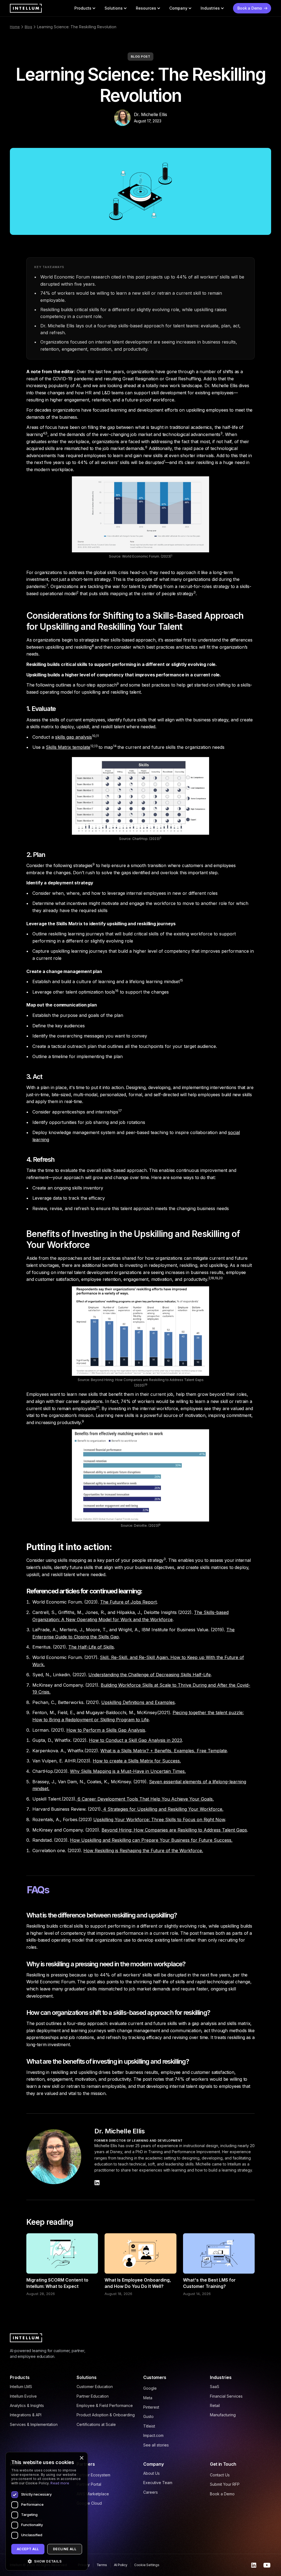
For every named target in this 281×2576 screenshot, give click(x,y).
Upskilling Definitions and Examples (138, 1702)
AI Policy (121, 2565)
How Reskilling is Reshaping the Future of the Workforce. (143, 1851)
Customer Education (95, 2387)
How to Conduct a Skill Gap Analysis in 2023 (135, 1740)
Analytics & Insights (27, 2405)
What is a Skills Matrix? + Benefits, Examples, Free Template (164, 1751)
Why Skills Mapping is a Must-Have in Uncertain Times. (128, 1771)
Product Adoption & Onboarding (106, 2415)
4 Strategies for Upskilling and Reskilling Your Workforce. (163, 1809)
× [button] (81, 2458)
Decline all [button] (65, 2549)
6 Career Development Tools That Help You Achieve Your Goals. (145, 1799)
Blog (28, 27)
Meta (148, 2398)
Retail (215, 2405)
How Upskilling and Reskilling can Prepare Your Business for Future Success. (151, 1840)
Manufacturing (223, 2415)
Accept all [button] (28, 2549)
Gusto (148, 2416)
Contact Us (220, 2475)
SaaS (215, 2387)
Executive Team (158, 2483)
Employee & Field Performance (105, 2405)
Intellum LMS (21, 2387)
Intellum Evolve (23, 2396)
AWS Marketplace (93, 2494)
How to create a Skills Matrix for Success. (137, 1761)
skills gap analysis (74, 737)
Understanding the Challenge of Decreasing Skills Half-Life (150, 1675)
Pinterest (151, 2407)
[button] (85, 8)
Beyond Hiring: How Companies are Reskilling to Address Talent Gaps (174, 1830)
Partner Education (93, 2396)
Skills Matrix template (68, 747)
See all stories (156, 2445)
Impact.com (153, 2435)
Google (150, 2388)
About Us (151, 2473)
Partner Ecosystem (93, 2475)
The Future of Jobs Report (128, 1602)
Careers (151, 2492)
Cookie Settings (147, 2565)
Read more (60, 2483)
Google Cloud (89, 2503)
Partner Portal (89, 2484)
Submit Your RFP (225, 2484)
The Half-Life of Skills (91, 1647)
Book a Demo (222, 2494)
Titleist (149, 2426)
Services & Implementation (34, 2424)
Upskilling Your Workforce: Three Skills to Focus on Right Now (159, 1819)
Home (15, 27)
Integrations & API (26, 2415)
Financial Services (226, 2396)
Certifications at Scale (96, 2424)
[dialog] (47, 2511)
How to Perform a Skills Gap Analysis (106, 1730)
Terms (102, 2565)
